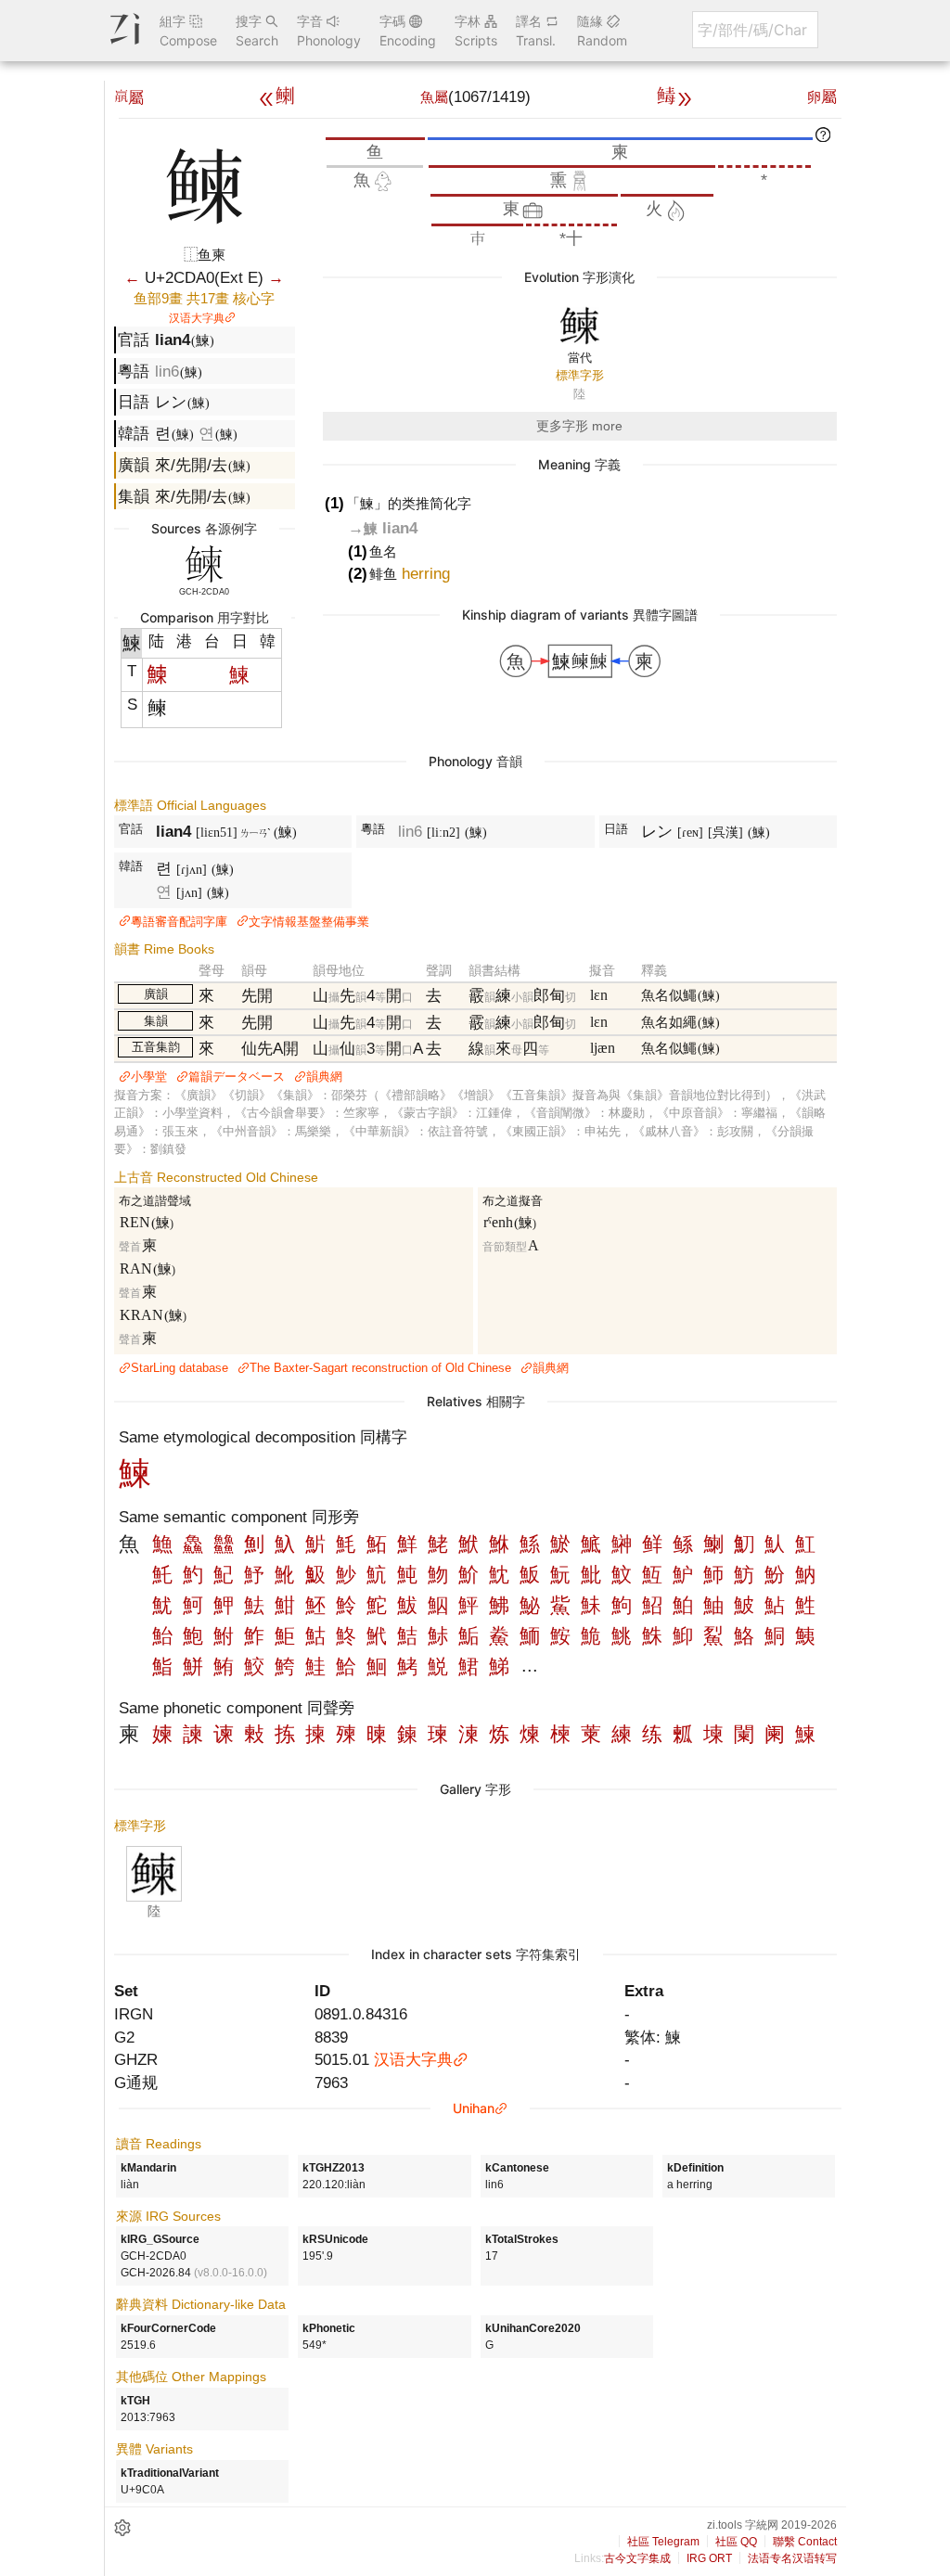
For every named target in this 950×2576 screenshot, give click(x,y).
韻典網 (324, 1077)
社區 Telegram (663, 2542)
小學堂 (149, 1077)
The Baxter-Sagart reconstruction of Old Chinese (380, 1368)
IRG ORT (709, 2558)
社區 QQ (736, 2542)
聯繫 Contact (805, 2542)
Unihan (474, 2108)
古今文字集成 (637, 2558)
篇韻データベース (237, 1077)
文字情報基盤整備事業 (309, 922)
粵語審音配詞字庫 (179, 922)
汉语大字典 (197, 318)
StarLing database (180, 1368)
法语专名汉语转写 (792, 2558)
